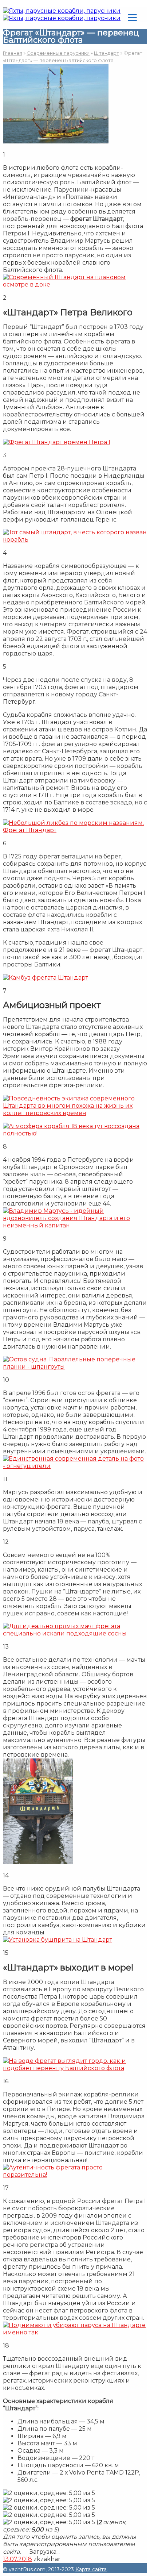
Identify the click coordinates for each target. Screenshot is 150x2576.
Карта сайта (91, 2569)
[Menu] (132, 17)
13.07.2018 (17, 2559)
